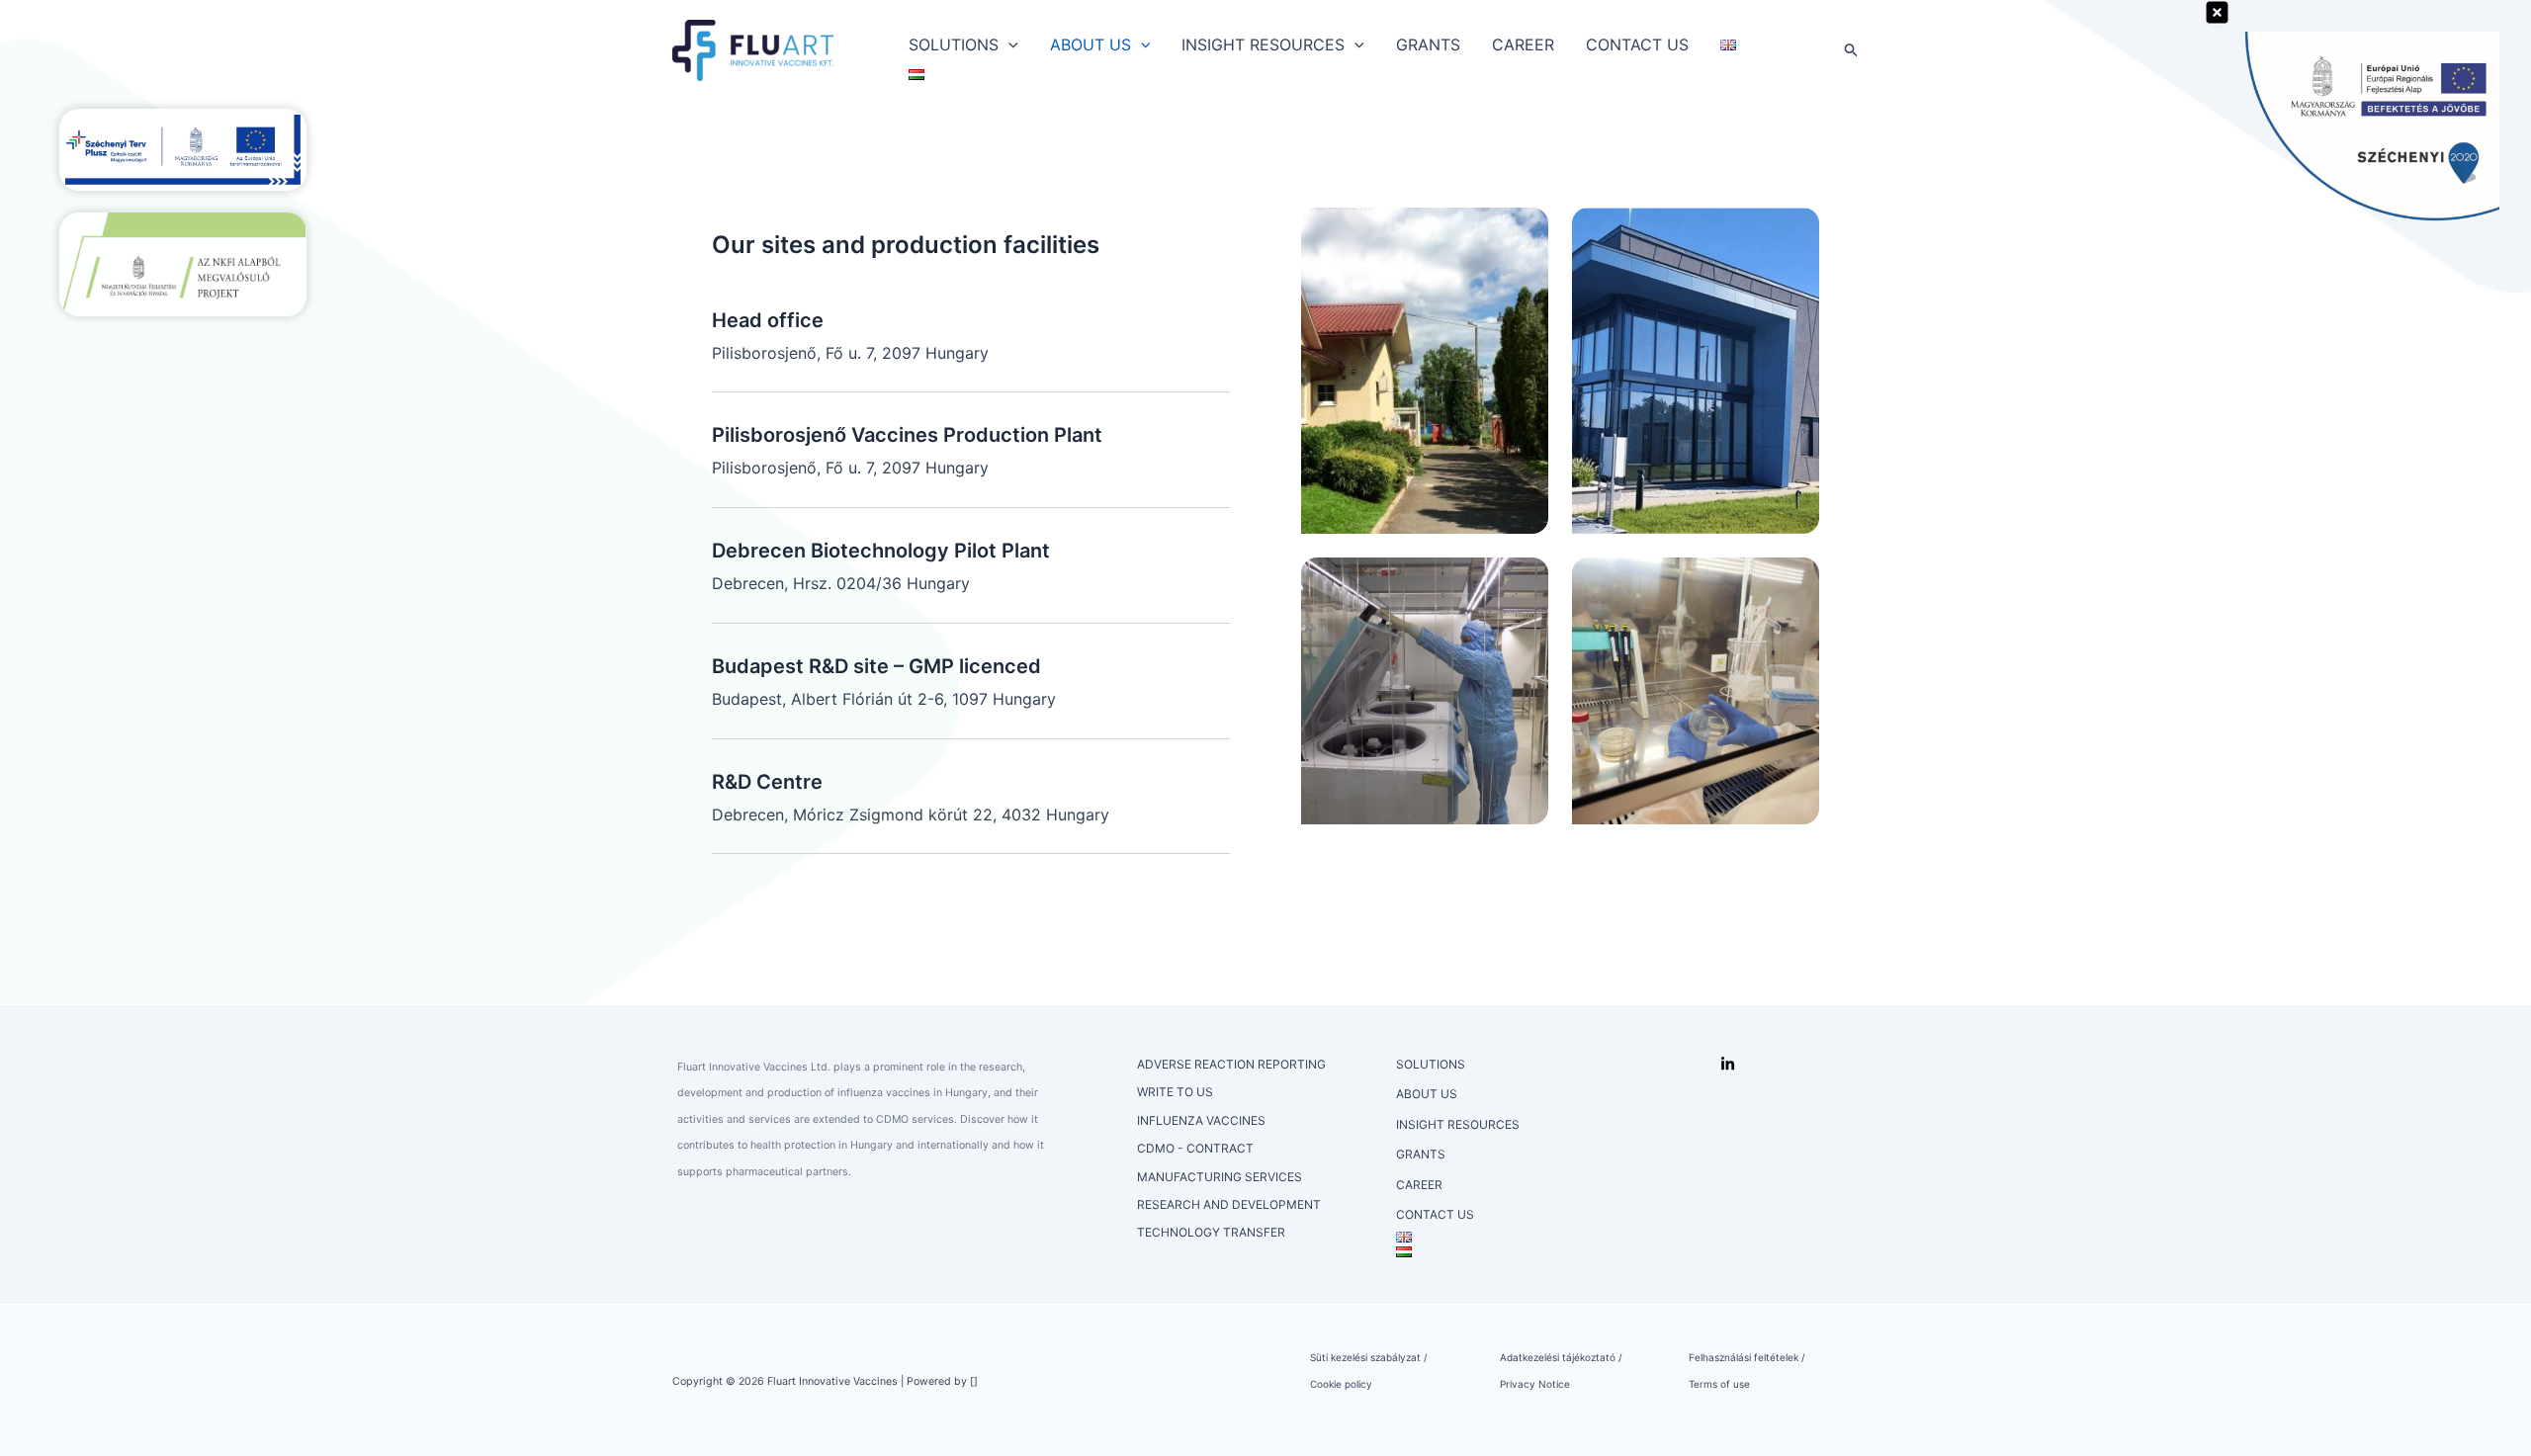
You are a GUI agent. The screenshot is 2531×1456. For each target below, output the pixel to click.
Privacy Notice (1535, 1384)
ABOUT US (1091, 44)
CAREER (1523, 44)
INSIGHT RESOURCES (1263, 44)
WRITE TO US (1175, 1092)
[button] (1008, 44)
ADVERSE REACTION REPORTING (1231, 1064)
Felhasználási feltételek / (1747, 1357)
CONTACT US (1637, 44)
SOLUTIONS (954, 44)
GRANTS (1428, 44)
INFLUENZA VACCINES (1201, 1120)
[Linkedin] (1728, 1064)
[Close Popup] (2217, 13)
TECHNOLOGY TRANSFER (1211, 1232)
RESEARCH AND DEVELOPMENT (1229, 1204)
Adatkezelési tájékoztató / (1561, 1357)
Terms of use (1719, 1384)
